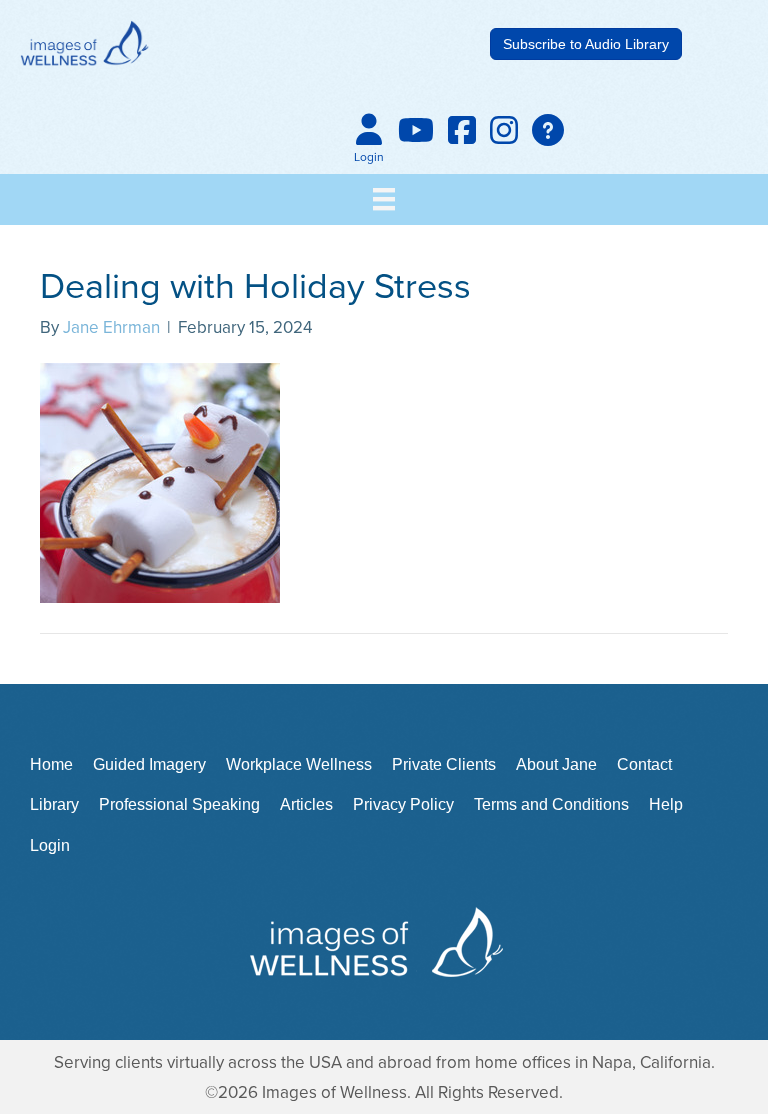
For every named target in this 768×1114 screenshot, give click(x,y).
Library (54, 804)
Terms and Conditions (551, 804)
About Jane (556, 764)
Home (51, 764)
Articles (306, 804)
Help (666, 804)
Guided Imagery (149, 764)
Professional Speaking (179, 804)
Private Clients (444, 764)
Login (50, 845)
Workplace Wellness (299, 764)
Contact (644, 764)
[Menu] (384, 199)
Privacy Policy (403, 804)
